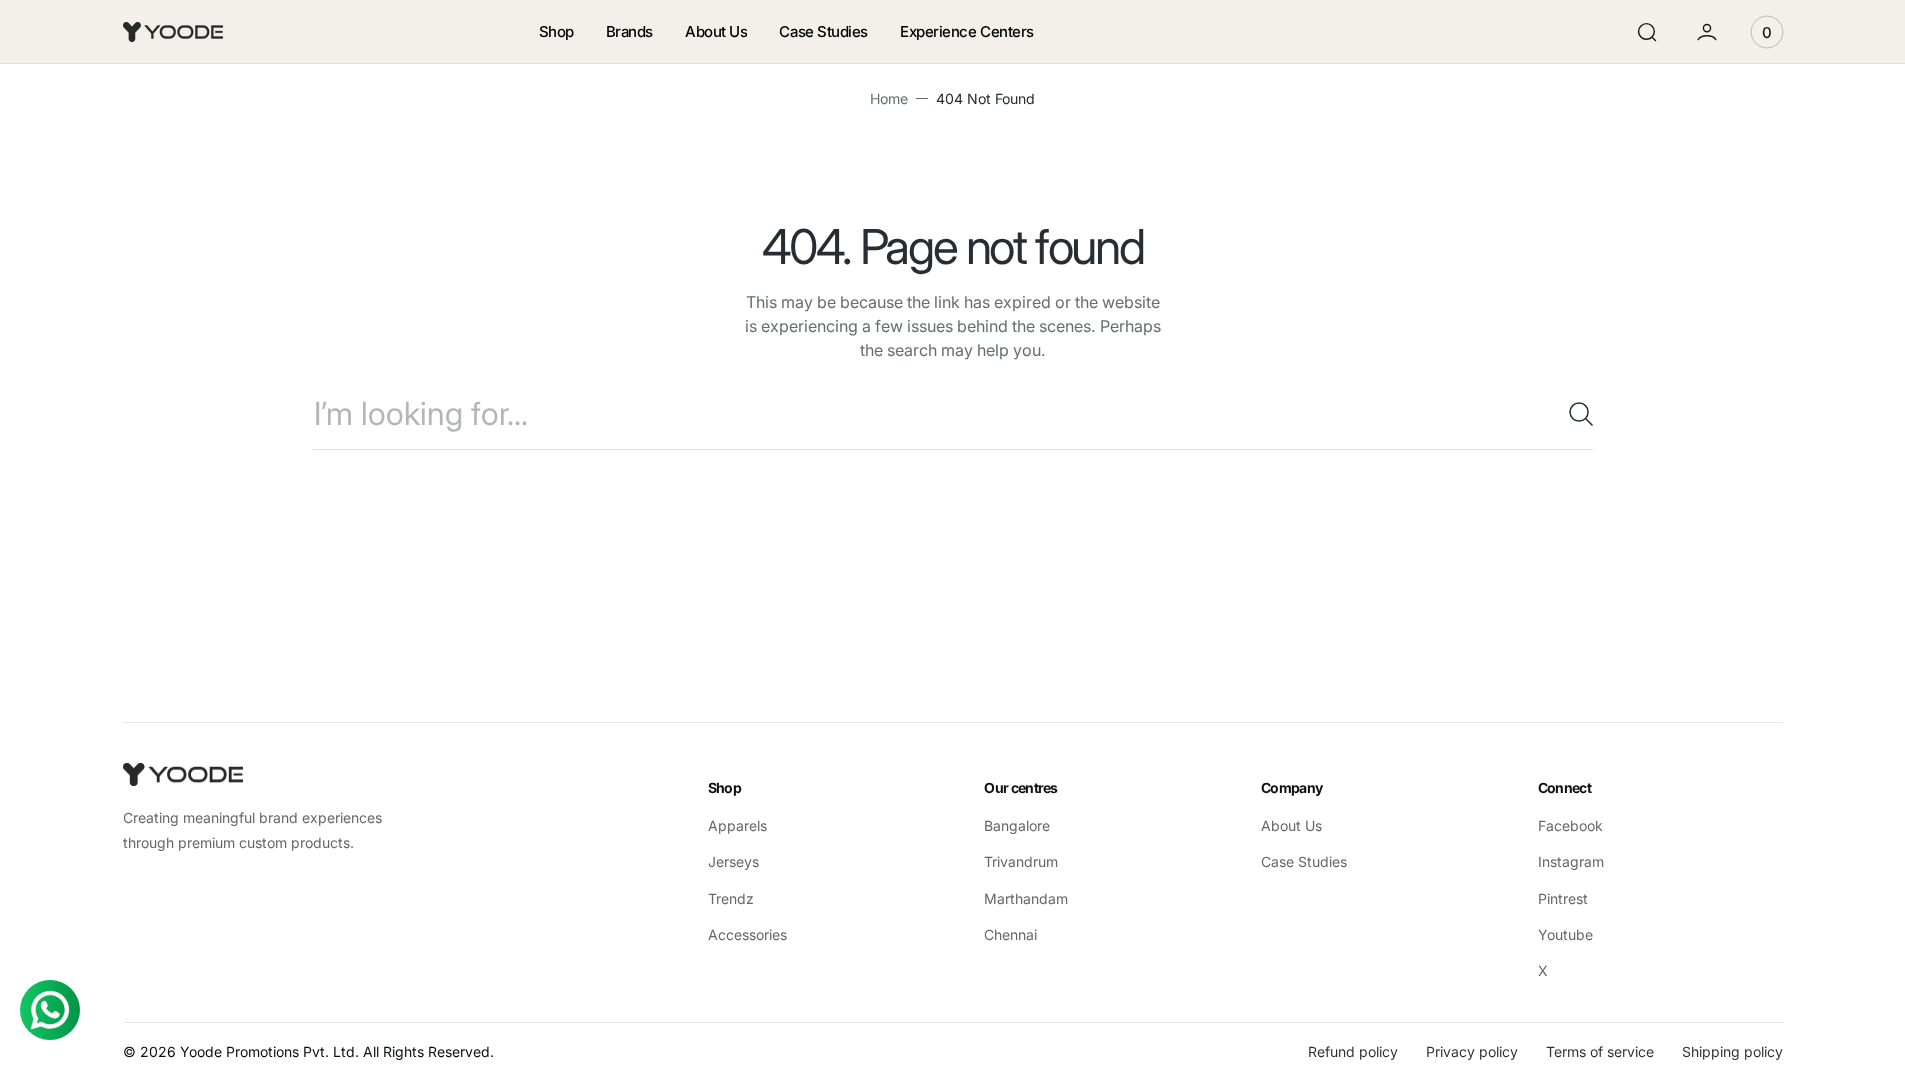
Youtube (1565, 934)
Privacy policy (1472, 1051)
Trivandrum (1021, 861)
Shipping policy (1732, 1051)
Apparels (737, 825)
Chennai (1010, 934)
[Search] (1573, 414)
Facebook (1570, 825)
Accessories (747, 934)
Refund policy (1353, 1051)
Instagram (1571, 861)
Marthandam (1026, 898)
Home (889, 98)
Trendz (731, 898)
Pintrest (1563, 898)
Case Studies (1304, 861)
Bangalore (1017, 825)
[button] (1647, 32)
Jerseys (733, 861)
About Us (1291, 825)
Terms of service (1600, 1051)
